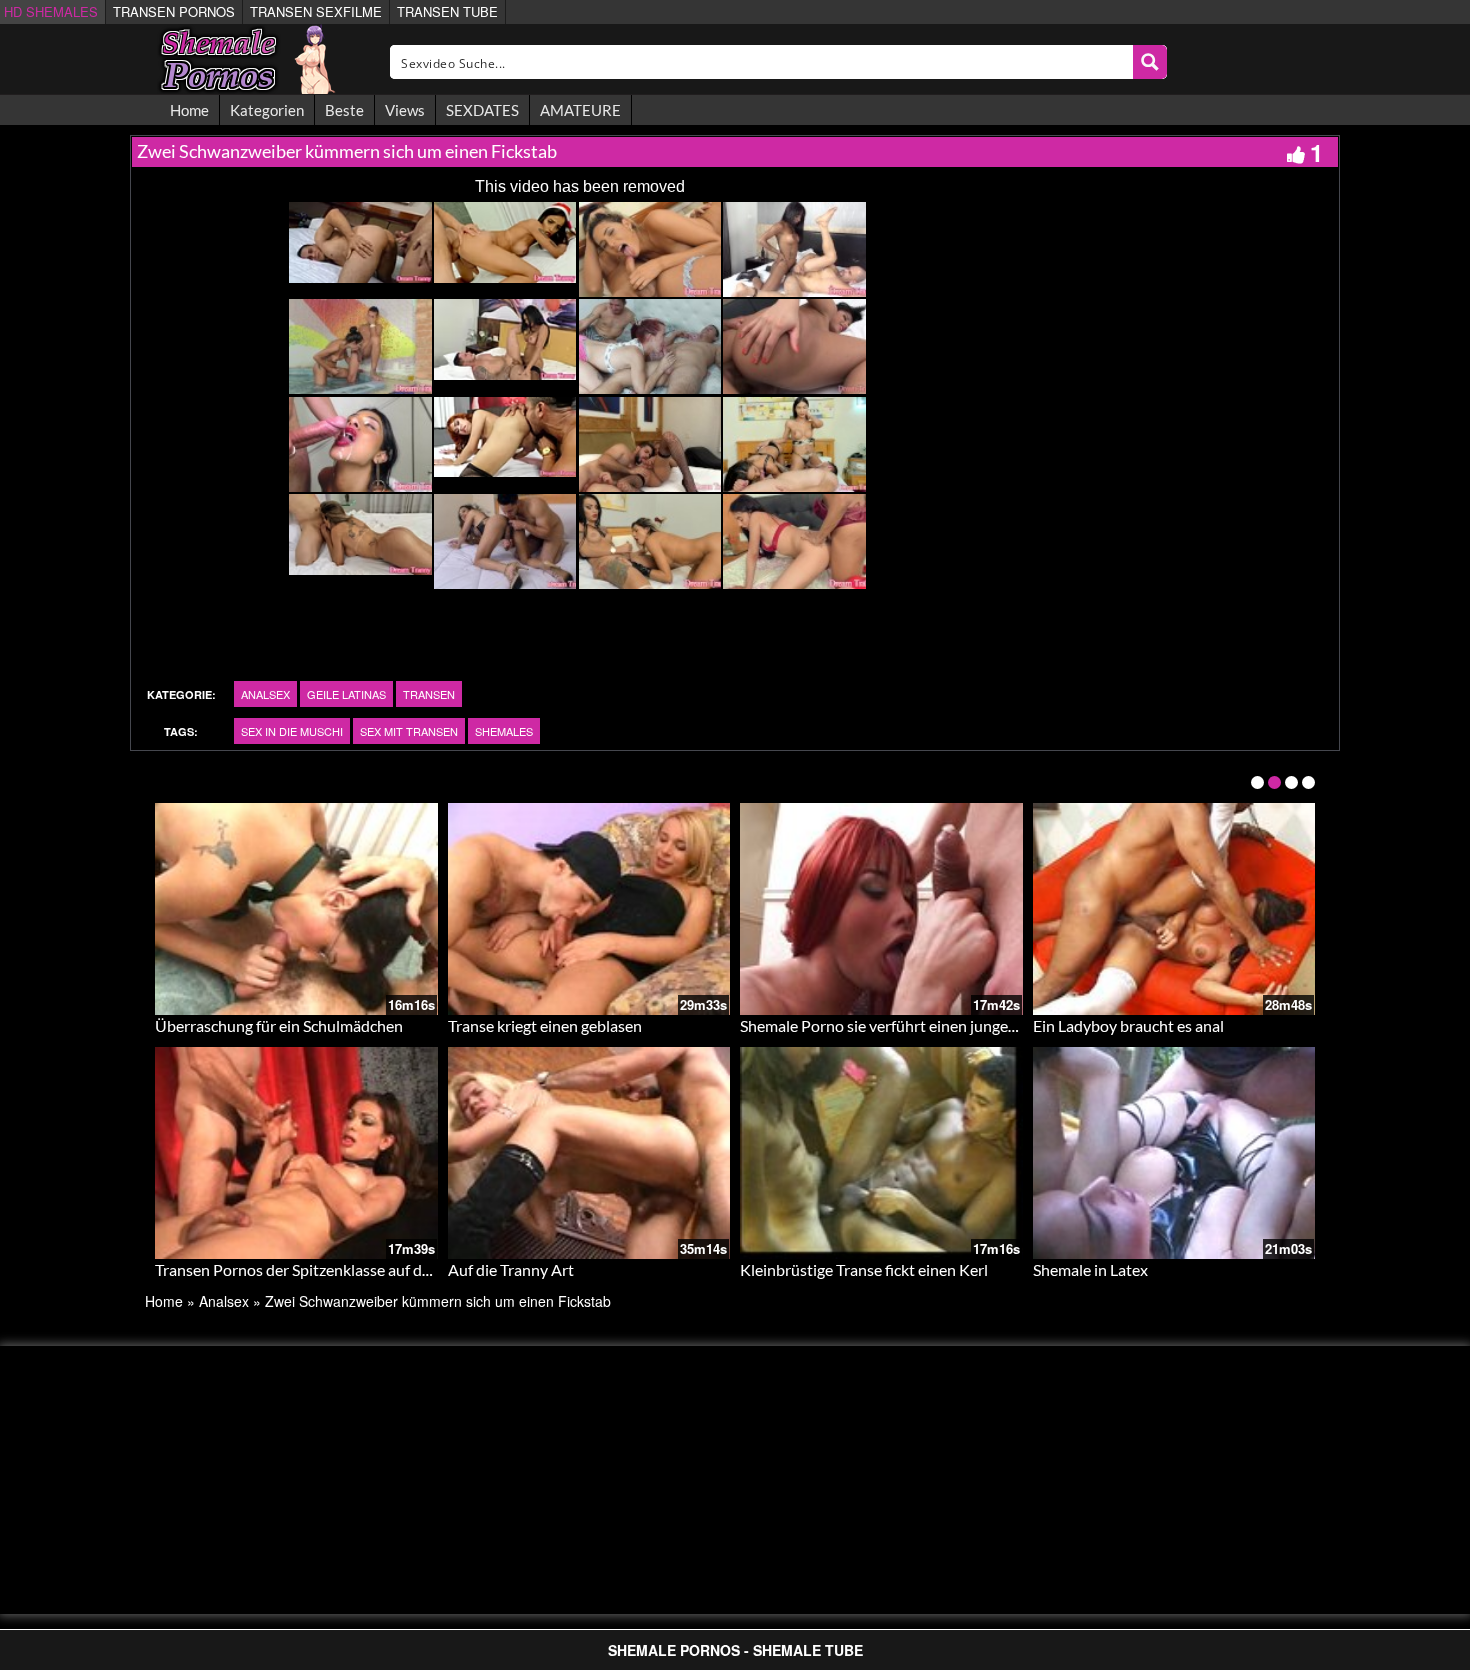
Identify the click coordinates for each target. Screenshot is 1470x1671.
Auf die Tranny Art (511, 1269)
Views (405, 110)
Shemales (504, 731)
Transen (429, 694)
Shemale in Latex (1090, 1269)
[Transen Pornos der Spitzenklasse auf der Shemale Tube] (296, 1153)
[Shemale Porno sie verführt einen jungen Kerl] (881, 909)
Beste (344, 110)
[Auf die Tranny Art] (589, 1153)
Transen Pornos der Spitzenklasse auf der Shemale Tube (344, 1269)
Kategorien (267, 110)
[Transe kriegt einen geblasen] (589, 909)
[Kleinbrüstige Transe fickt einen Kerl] (881, 1153)
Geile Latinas (346, 694)
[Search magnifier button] (1150, 62)
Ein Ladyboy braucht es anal (1128, 1025)
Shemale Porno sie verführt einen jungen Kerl (894, 1025)
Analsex (265, 694)
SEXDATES (482, 110)
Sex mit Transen (409, 731)
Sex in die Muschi (292, 731)
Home (189, 110)
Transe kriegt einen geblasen (545, 1025)
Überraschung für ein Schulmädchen (279, 1025)
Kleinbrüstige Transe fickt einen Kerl (864, 1269)
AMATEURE (580, 110)
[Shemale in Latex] (1174, 1153)
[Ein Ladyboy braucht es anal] (1174, 909)
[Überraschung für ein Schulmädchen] (296, 909)
